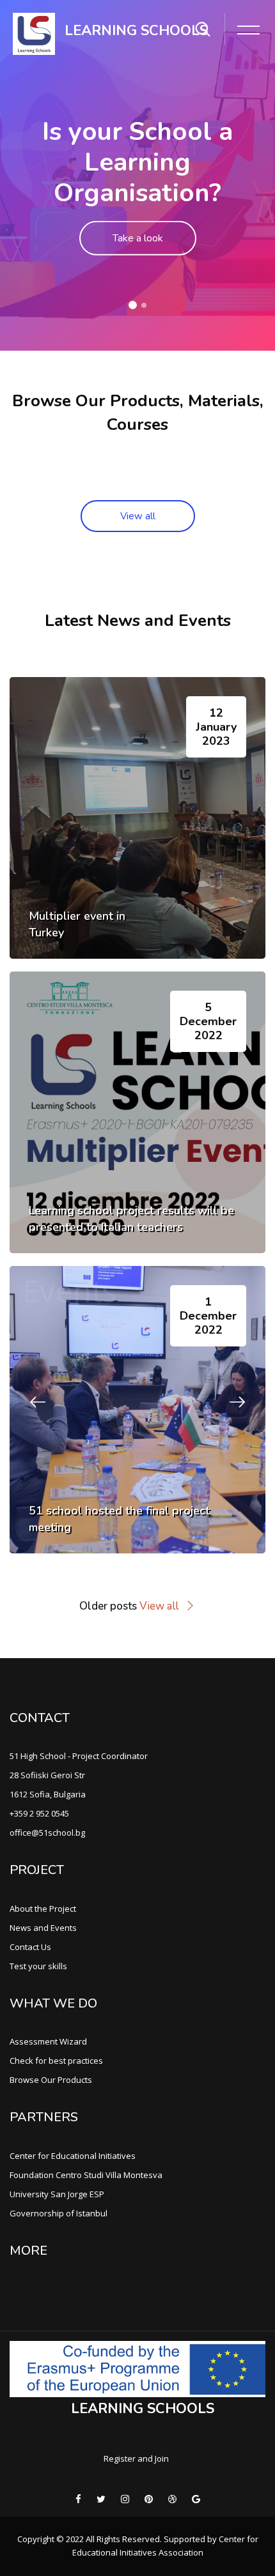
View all (138, 516)
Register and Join (136, 2458)
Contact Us (30, 1947)
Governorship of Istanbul (59, 2213)
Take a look (138, 238)
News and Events (43, 1928)
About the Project (43, 1909)
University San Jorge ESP (57, 2194)
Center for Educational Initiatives (73, 2156)
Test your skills (38, 1966)
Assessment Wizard (48, 2041)
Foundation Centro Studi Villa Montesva (86, 2175)
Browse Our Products (51, 2080)
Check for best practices (56, 2061)
